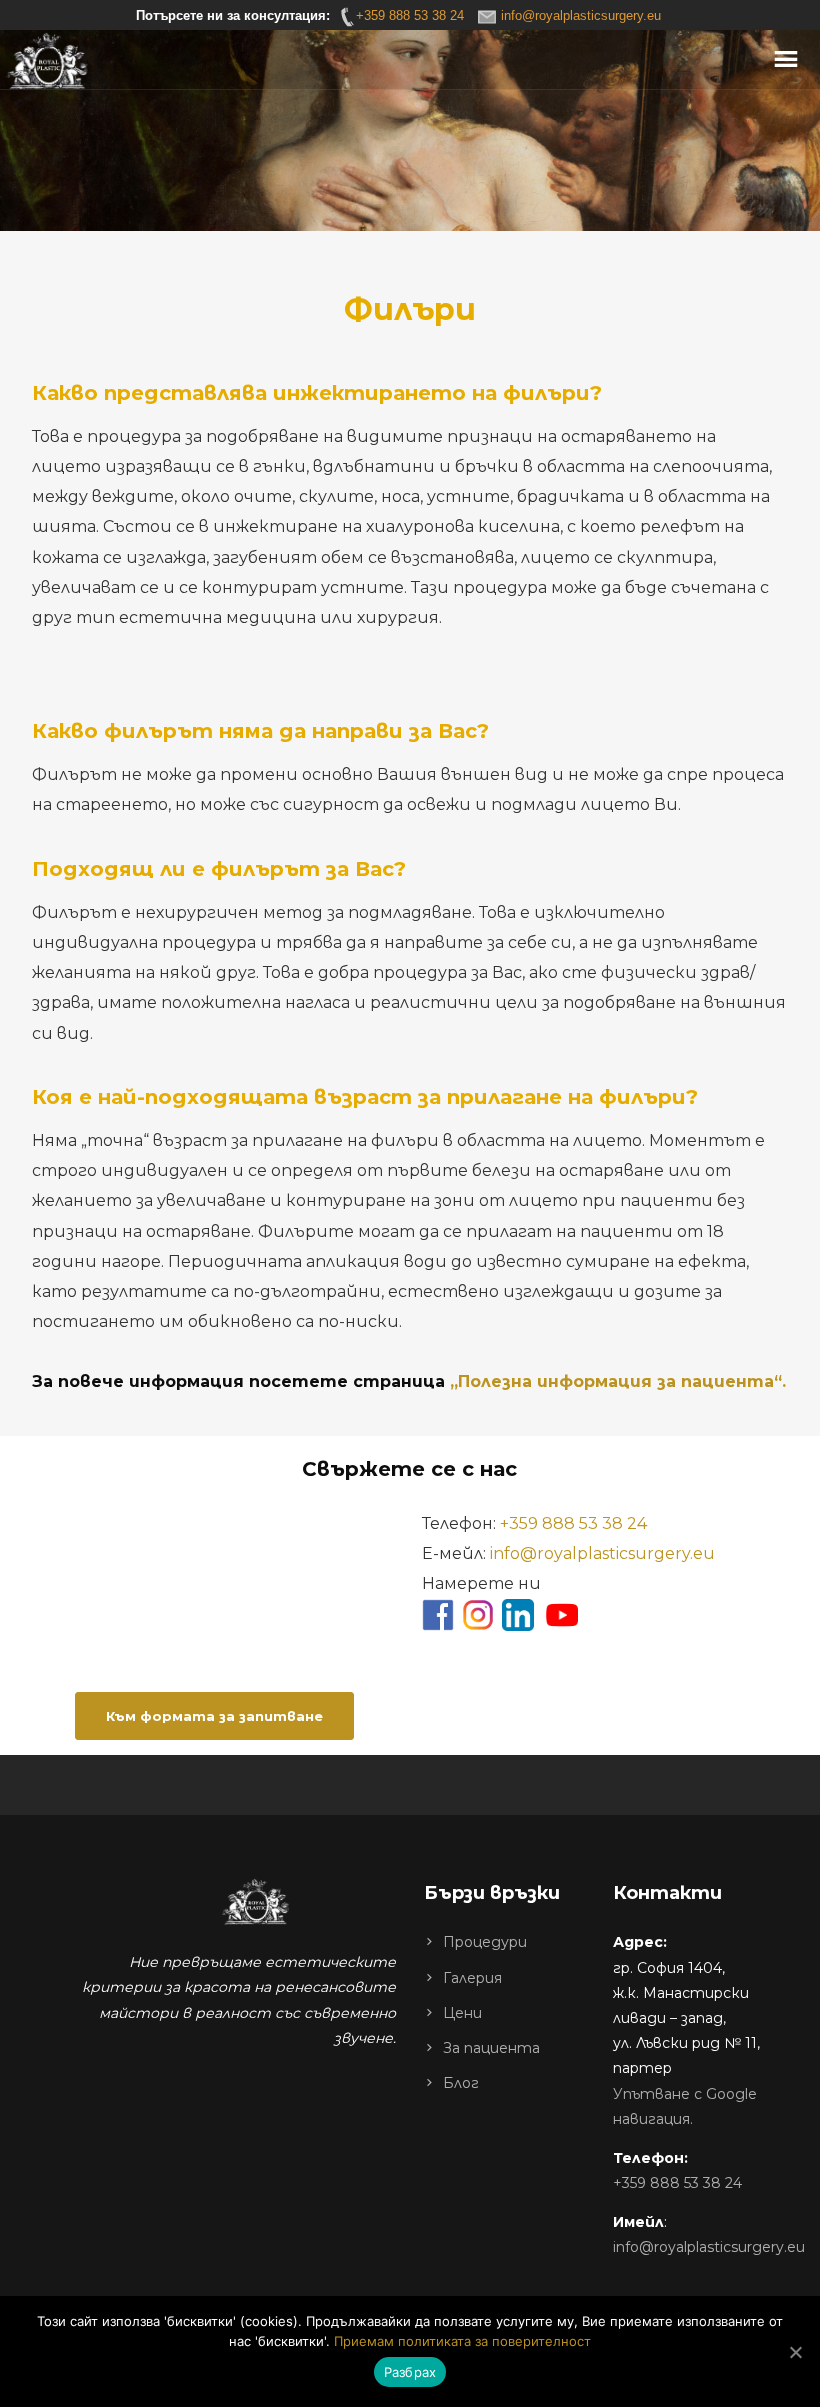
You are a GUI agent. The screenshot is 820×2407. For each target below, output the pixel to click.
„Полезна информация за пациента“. (618, 1381)
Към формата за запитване (214, 1716)
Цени (462, 2013)
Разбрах (410, 2372)
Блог (461, 2083)
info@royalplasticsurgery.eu (602, 1553)
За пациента (491, 2048)
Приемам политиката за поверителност (462, 2341)
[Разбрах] (795, 2352)
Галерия (472, 1978)
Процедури (485, 1942)
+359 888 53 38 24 (573, 1523)
